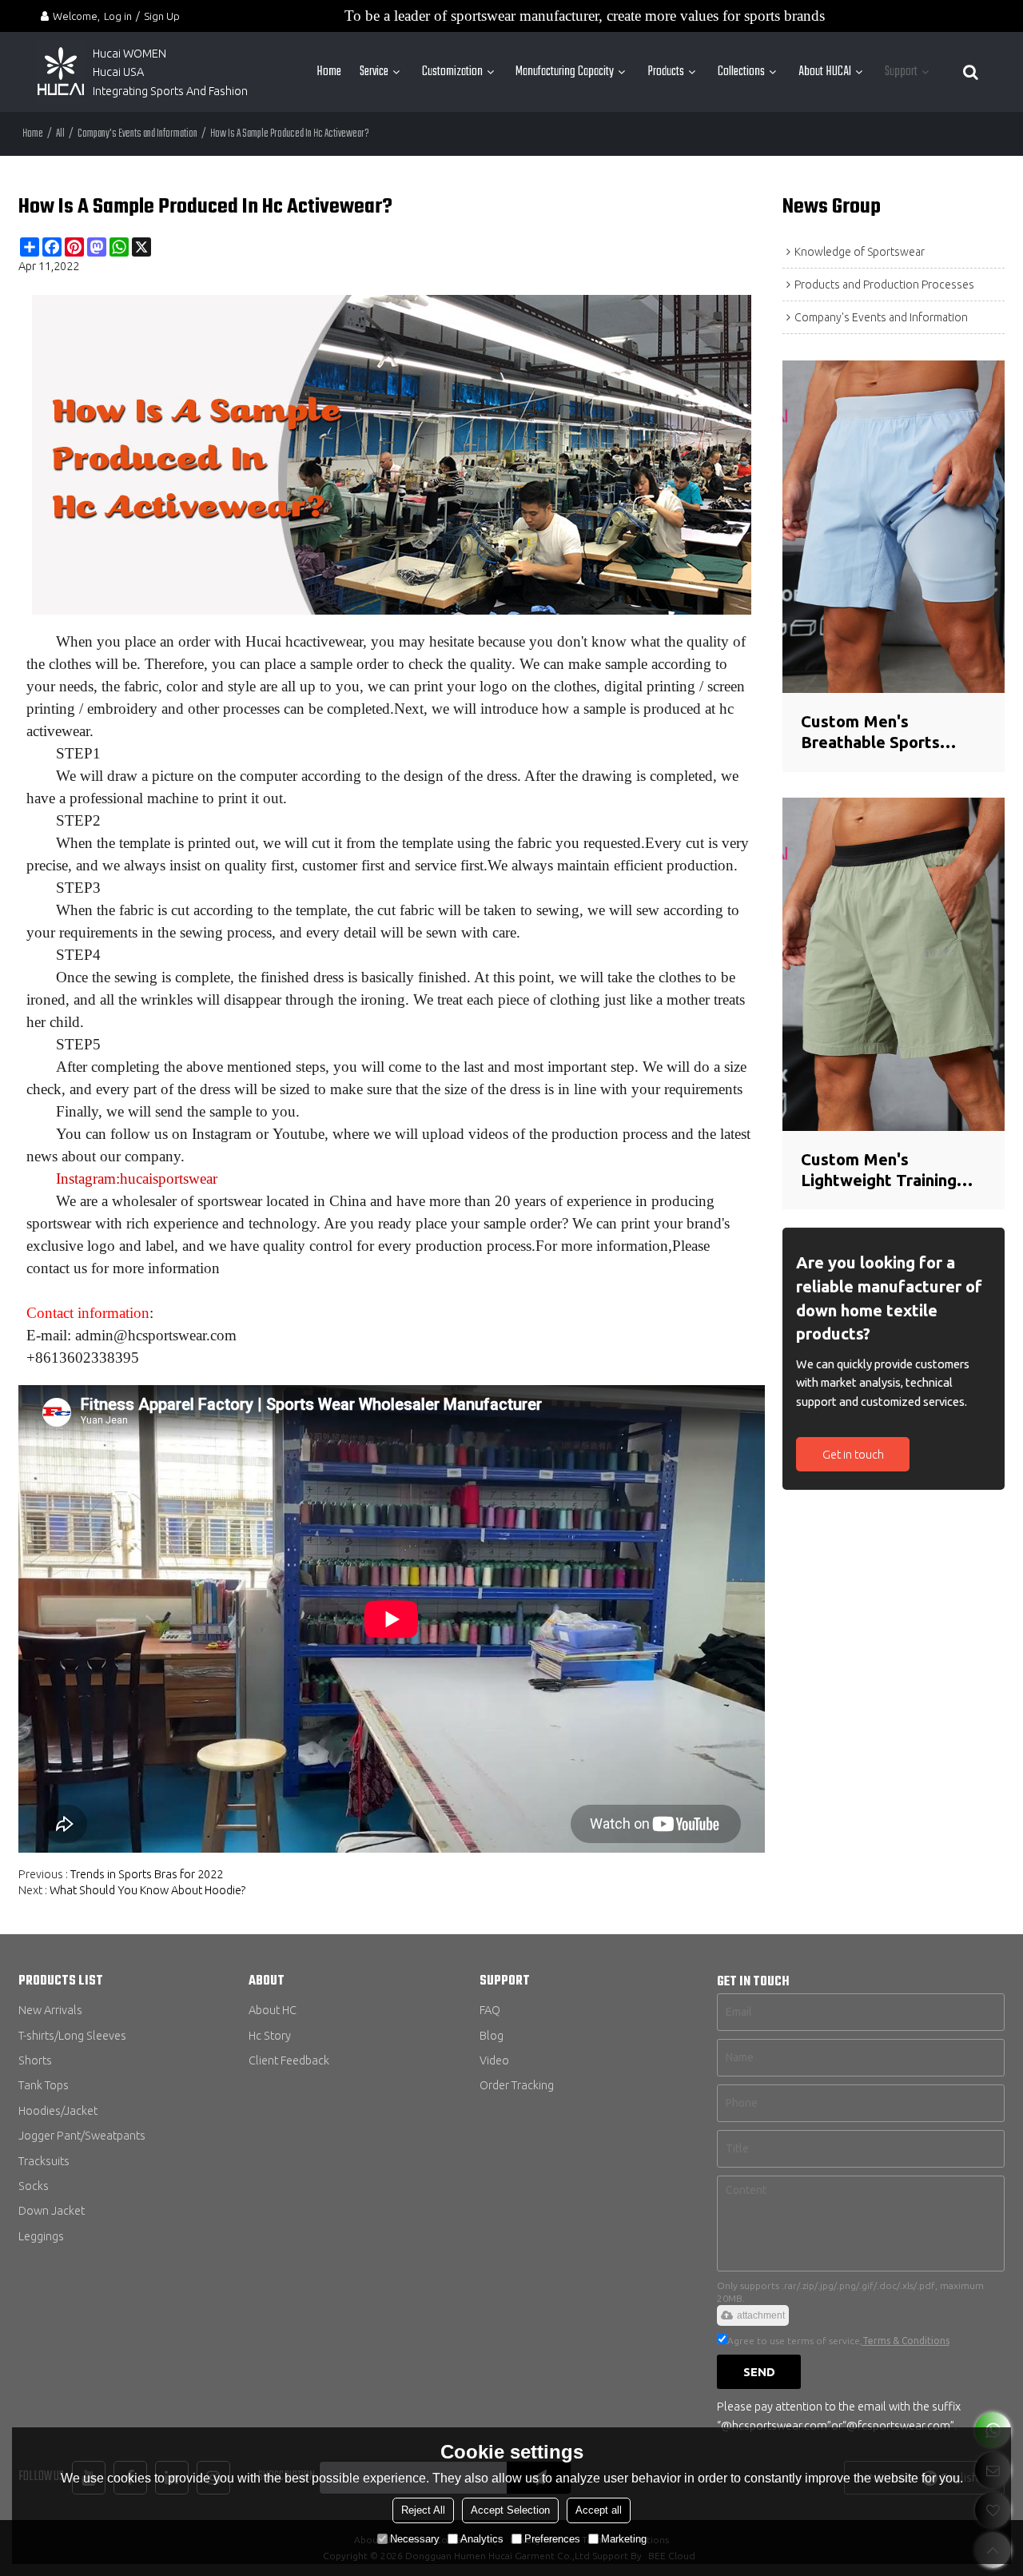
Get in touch (853, 1454)
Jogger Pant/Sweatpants (82, 2135)
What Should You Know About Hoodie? (148, 1890)
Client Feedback (289, 2060)
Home (329, 72)
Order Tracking (517, 2085)
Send (759, 2372)
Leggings (41, 2236)
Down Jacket (52, 2210)
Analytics (482, 2539)
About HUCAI (825, 72)
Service (374, 72)
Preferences (552, 2539)
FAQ (490, 2010)
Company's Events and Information (137, 134)
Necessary (415, 2539)
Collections (741, 72)
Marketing (624, 2539)
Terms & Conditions (906, 2341)
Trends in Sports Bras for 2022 (147, 1874)
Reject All (423, 2510)
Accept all (599, 2510)
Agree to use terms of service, (838, 2341)
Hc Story (270, 2035)
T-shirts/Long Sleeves (72, 2035)
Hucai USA (118, 72)
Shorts (35, 2060)
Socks (34, 2186)
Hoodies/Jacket (58, 2110)
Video (494, 2060)
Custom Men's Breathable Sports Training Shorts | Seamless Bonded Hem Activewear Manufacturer (888, 733)
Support (901, 72)
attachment (761, 2315)
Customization (452, 72)
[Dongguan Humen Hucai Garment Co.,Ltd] (61, 72)
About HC (273, 2010)
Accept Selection (510, 2510)
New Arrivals (50, 2010)
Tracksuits (44, 2161)
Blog (492, 2035)
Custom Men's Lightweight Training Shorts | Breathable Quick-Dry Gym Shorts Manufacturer (885, 1171)
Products (666, 72)
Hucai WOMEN (131, 53)
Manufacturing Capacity (565, 72)
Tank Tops (44, 2085)
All (60, 134)
